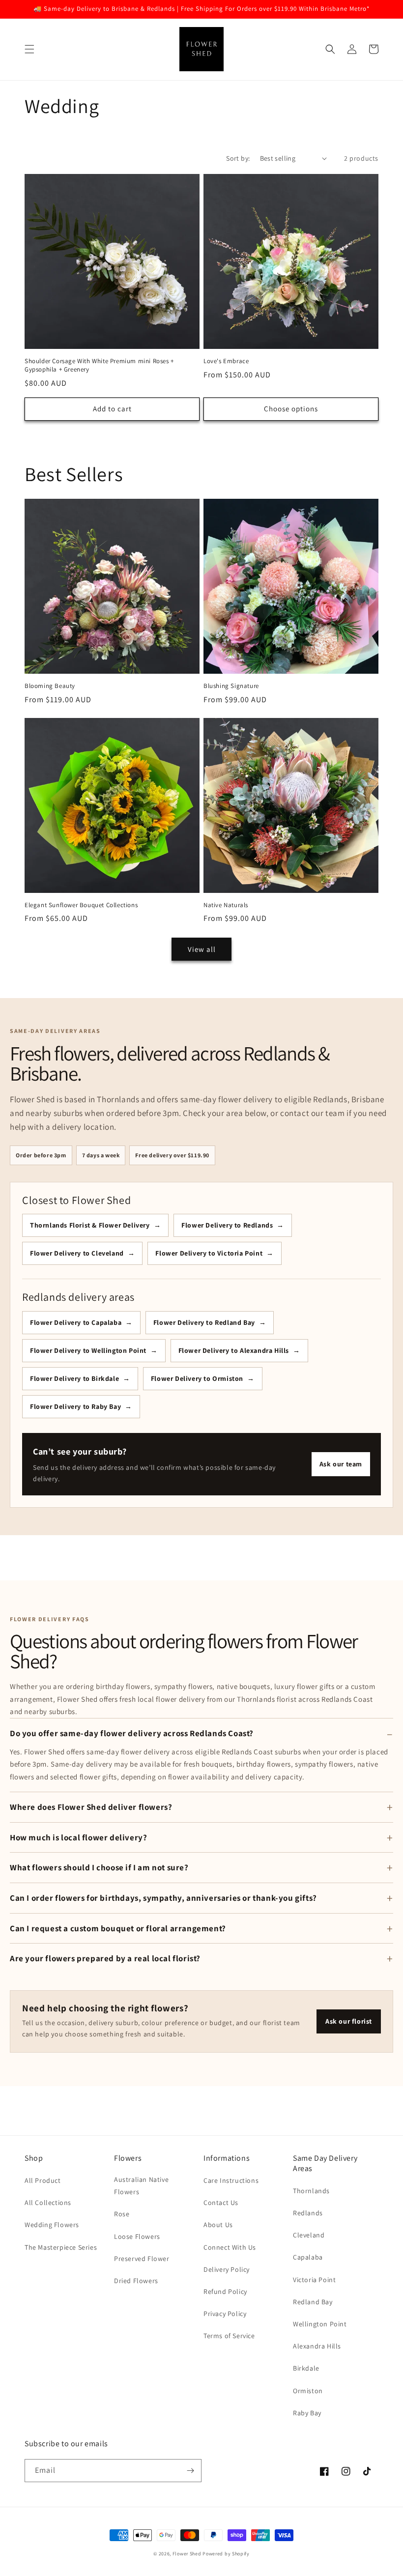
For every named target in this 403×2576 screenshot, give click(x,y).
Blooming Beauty (50, 686)
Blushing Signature (231, 686)
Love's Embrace (226, 361)
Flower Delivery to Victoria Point (209, 1253)
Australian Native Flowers (141, 2186)
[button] (29, 49)
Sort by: (238, 158)
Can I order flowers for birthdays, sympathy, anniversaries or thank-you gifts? (163, 1898)
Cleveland (309, 2235)
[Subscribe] (190, 2471)
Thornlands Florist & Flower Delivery (90, 1225)
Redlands (308, 2213)
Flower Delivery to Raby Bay (75, 1406)
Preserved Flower (142, 2259)
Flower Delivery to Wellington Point (88, 1350)
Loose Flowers (137, 2236)
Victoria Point (314, 2280)
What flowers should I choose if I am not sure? (99, 1867)
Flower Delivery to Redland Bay (204, 1322)
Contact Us (221, 2203)
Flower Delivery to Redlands (227, 1225)
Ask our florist (349, 2021)
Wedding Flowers (52, 2225)
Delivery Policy (227, 2269)
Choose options (291, 409)
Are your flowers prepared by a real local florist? (105, 1958)
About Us (218, 2225)
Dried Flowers (136, 2281)
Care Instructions (231, 2180)
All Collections (48, 2203)
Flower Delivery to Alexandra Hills (234, 1350)
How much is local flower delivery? (78, 1837)
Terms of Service (229, 2336)
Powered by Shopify (226, 2554)
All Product (43, 2180)
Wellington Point (320, 2324)
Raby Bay (307, 2413)
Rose (122, 2214)
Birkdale (306, 2368)
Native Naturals (226, 905)
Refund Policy (225, 2291)
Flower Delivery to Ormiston (197, 1378)
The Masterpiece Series (61, 2247)
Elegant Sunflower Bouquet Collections (81, 905)
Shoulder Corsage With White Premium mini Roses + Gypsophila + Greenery (99, 365)
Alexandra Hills (317, 2346)
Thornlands (311, 2191)
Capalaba (308, 2257)
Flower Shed (187, 2554)
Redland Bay (313, 2302)
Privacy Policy (225, 2314)
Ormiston (308, 2391)
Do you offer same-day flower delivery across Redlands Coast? (132, 1733)
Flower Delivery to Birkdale (74, 1378)
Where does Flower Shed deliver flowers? (91, 1807)
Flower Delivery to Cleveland (77, 1253)
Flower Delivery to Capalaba (76, 1322)
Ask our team (341, 1464)
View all (202, 949)
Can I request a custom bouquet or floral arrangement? (118, 1928)
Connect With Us (230, 2247)
